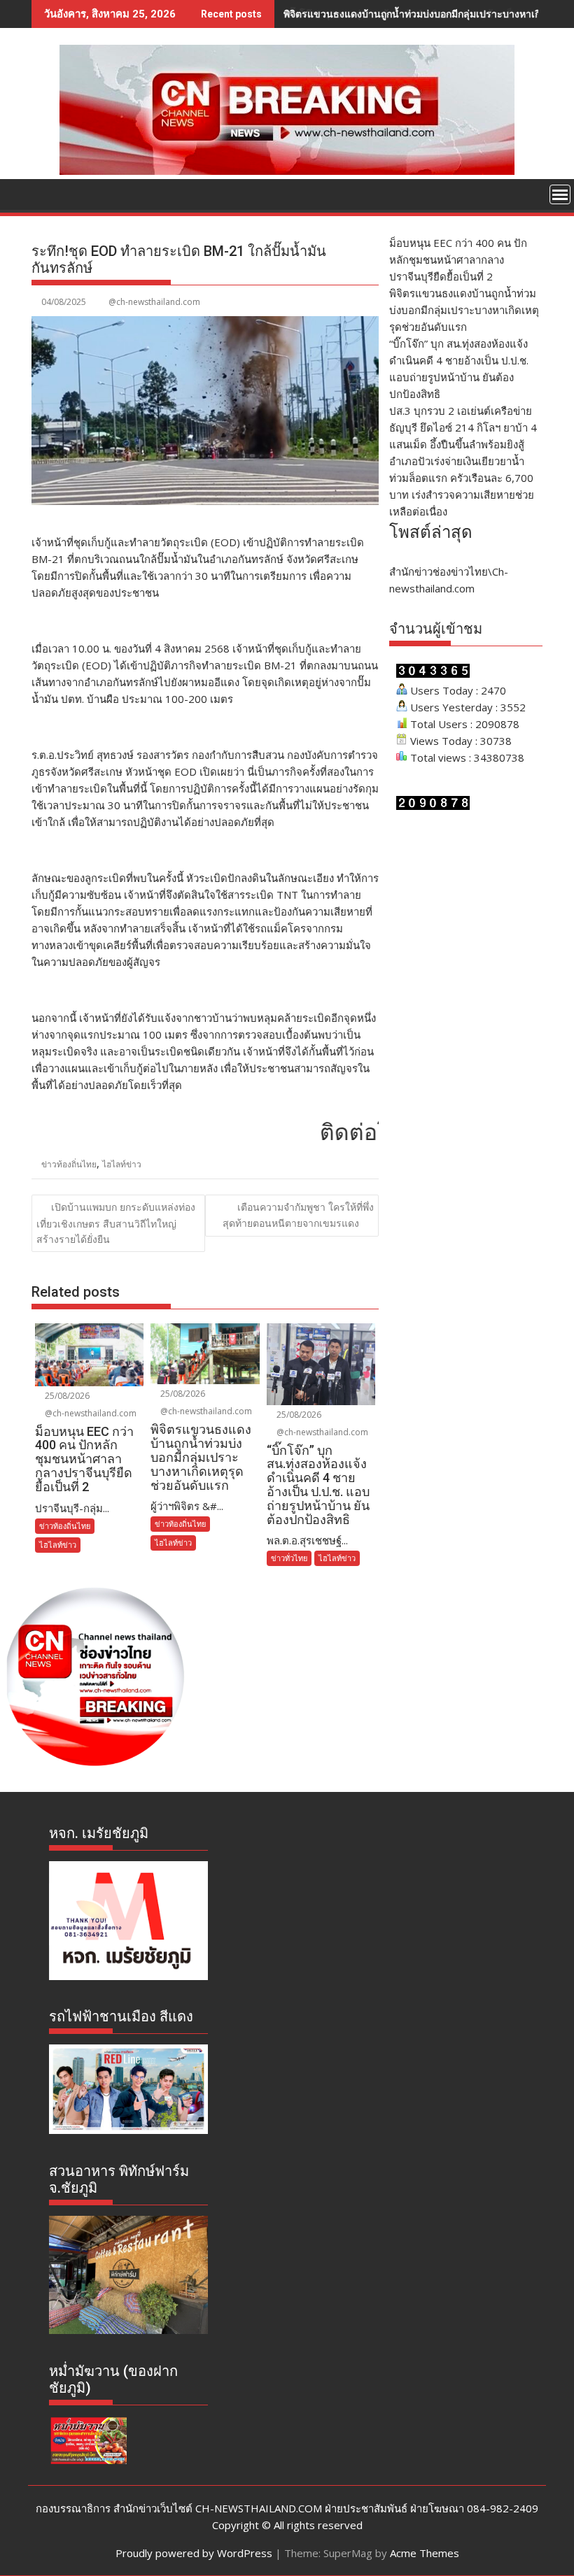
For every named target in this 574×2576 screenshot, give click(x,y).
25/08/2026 (66, 1396)
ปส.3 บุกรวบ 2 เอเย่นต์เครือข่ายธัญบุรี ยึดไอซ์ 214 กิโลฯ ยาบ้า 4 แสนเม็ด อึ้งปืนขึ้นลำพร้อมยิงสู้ (463, 427)
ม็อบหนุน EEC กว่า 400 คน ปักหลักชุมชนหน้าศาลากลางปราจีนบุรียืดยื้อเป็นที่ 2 (458, 259)
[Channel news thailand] (287, 171)
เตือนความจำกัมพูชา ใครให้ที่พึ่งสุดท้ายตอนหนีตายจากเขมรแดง (298, 1215)
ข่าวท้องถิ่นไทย (69, 1164)
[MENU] (560, 194)
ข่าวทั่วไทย (289, 1558)
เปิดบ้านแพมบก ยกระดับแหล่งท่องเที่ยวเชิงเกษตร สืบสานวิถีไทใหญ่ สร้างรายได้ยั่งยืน (116, 1223)
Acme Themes (425, 2553)
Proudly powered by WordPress (194, 2553)
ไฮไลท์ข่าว (122, 1164)
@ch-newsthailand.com (154, 302)
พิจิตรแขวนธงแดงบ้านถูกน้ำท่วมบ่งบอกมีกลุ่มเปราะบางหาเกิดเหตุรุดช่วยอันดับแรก (464, 310)
